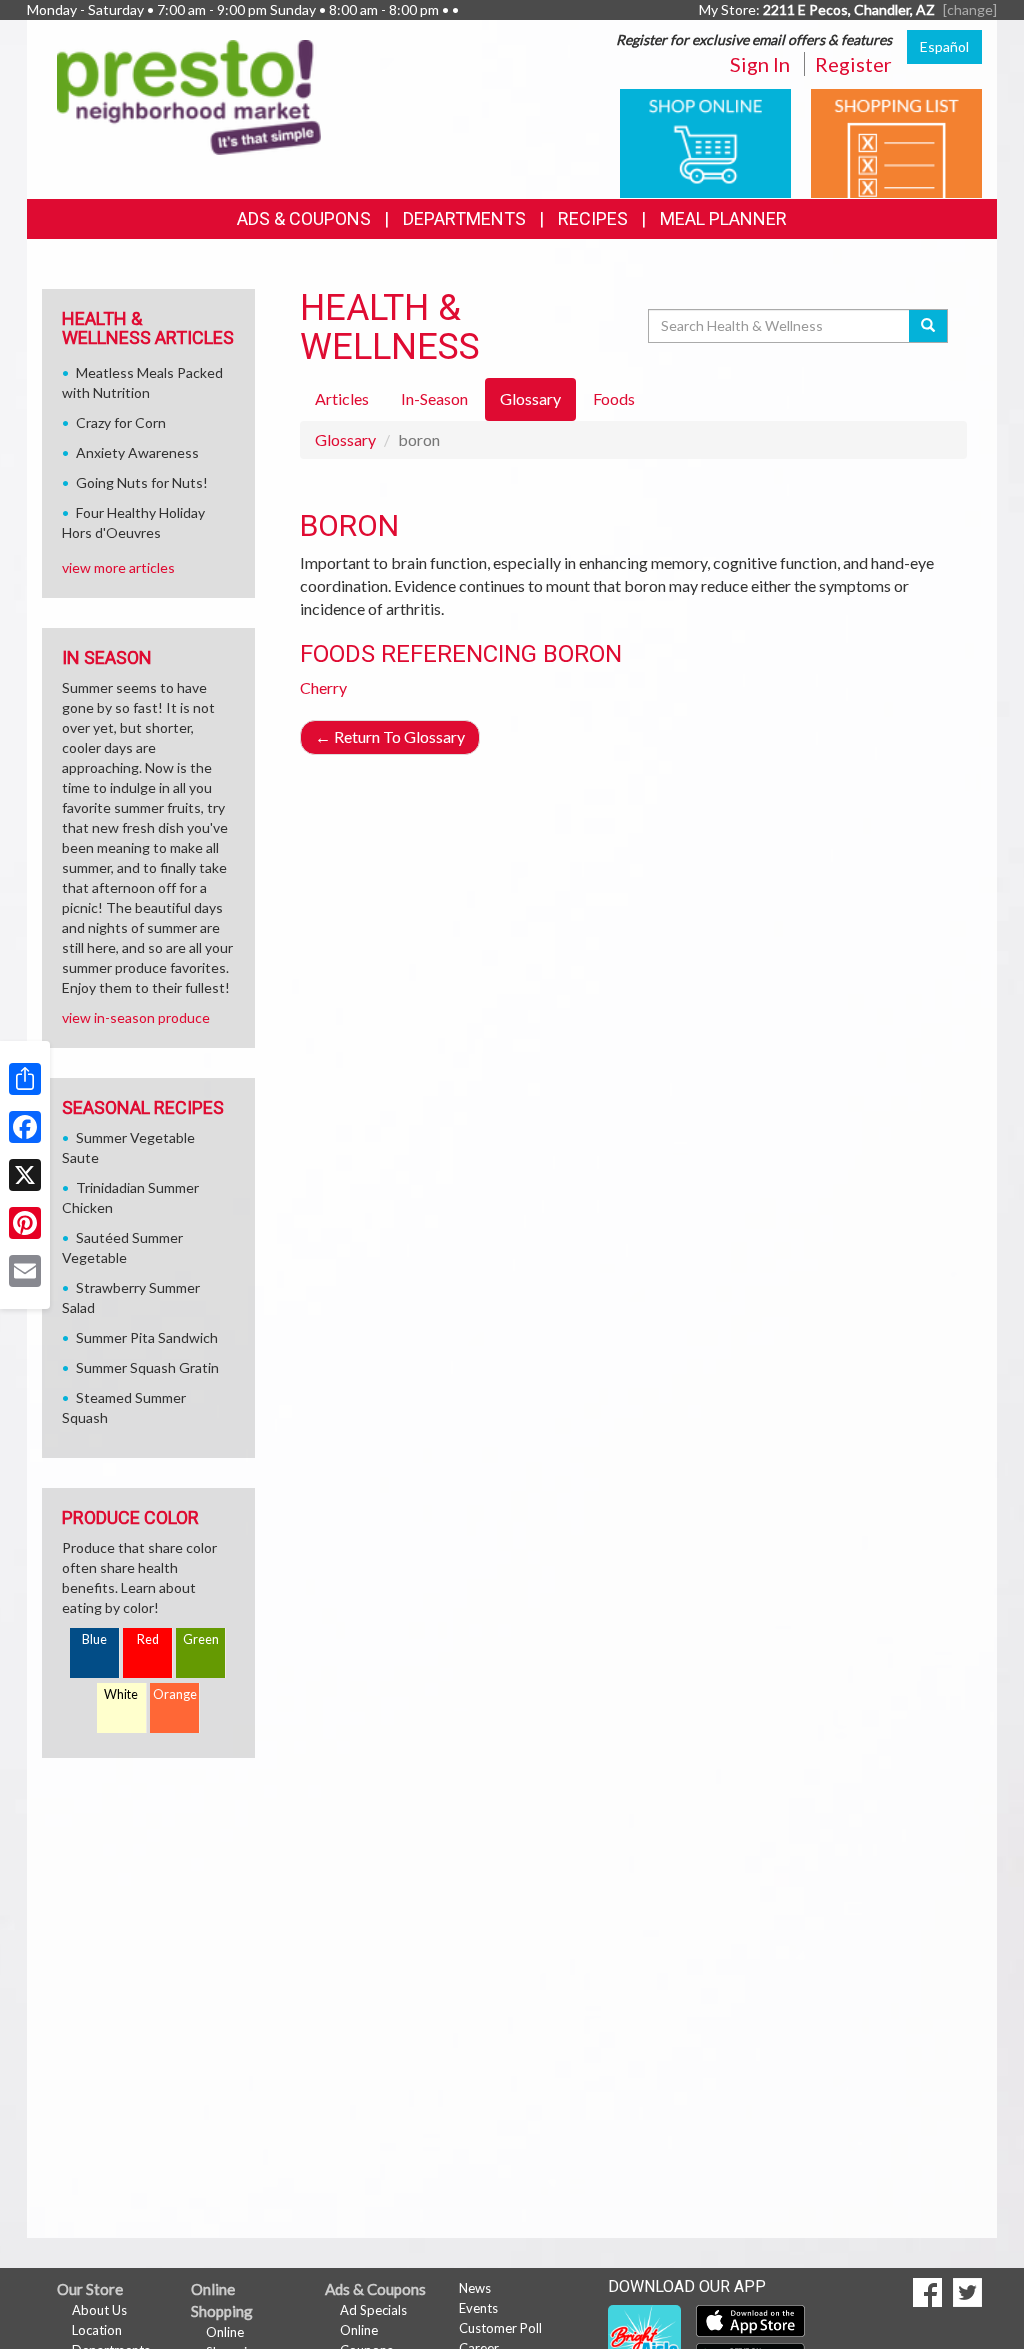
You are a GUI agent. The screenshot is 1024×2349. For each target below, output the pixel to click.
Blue (94, 1639)
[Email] (25, 1271)
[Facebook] (25, 1127)
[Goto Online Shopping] (705, 141)
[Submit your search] (928, 326)
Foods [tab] (614, 398)
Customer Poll (500, 2328)
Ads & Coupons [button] (304, 218)
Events (478, 2308)
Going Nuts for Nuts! (142, 482)
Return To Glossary (390, 736)
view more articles (118, 567)
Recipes (593, 218)
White (121, 1694)
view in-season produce (136, 1017)
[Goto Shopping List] (896, 141)
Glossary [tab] (530, 398)
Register (853, 64)
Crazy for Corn (121, 422)
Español (944, 46)
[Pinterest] (25, 1223)
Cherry (323, 687)
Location (97, 2330)
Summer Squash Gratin (147, 1367)
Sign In (760, 64)
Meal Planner (723, 218)
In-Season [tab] (434, 398)
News (475, 2288)
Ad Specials (373, 2310)
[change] (970, 9)
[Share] (25, 1079)
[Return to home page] (189, 95)
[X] (25, 1175)
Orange (175, 1694)
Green (201, 1639)
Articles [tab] (342, 398)
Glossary (345, 439)
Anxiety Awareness (137, 452)
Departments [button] (464, 218)
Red (148, 1639)
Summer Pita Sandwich (147, 1337)
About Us (99, 2310)
